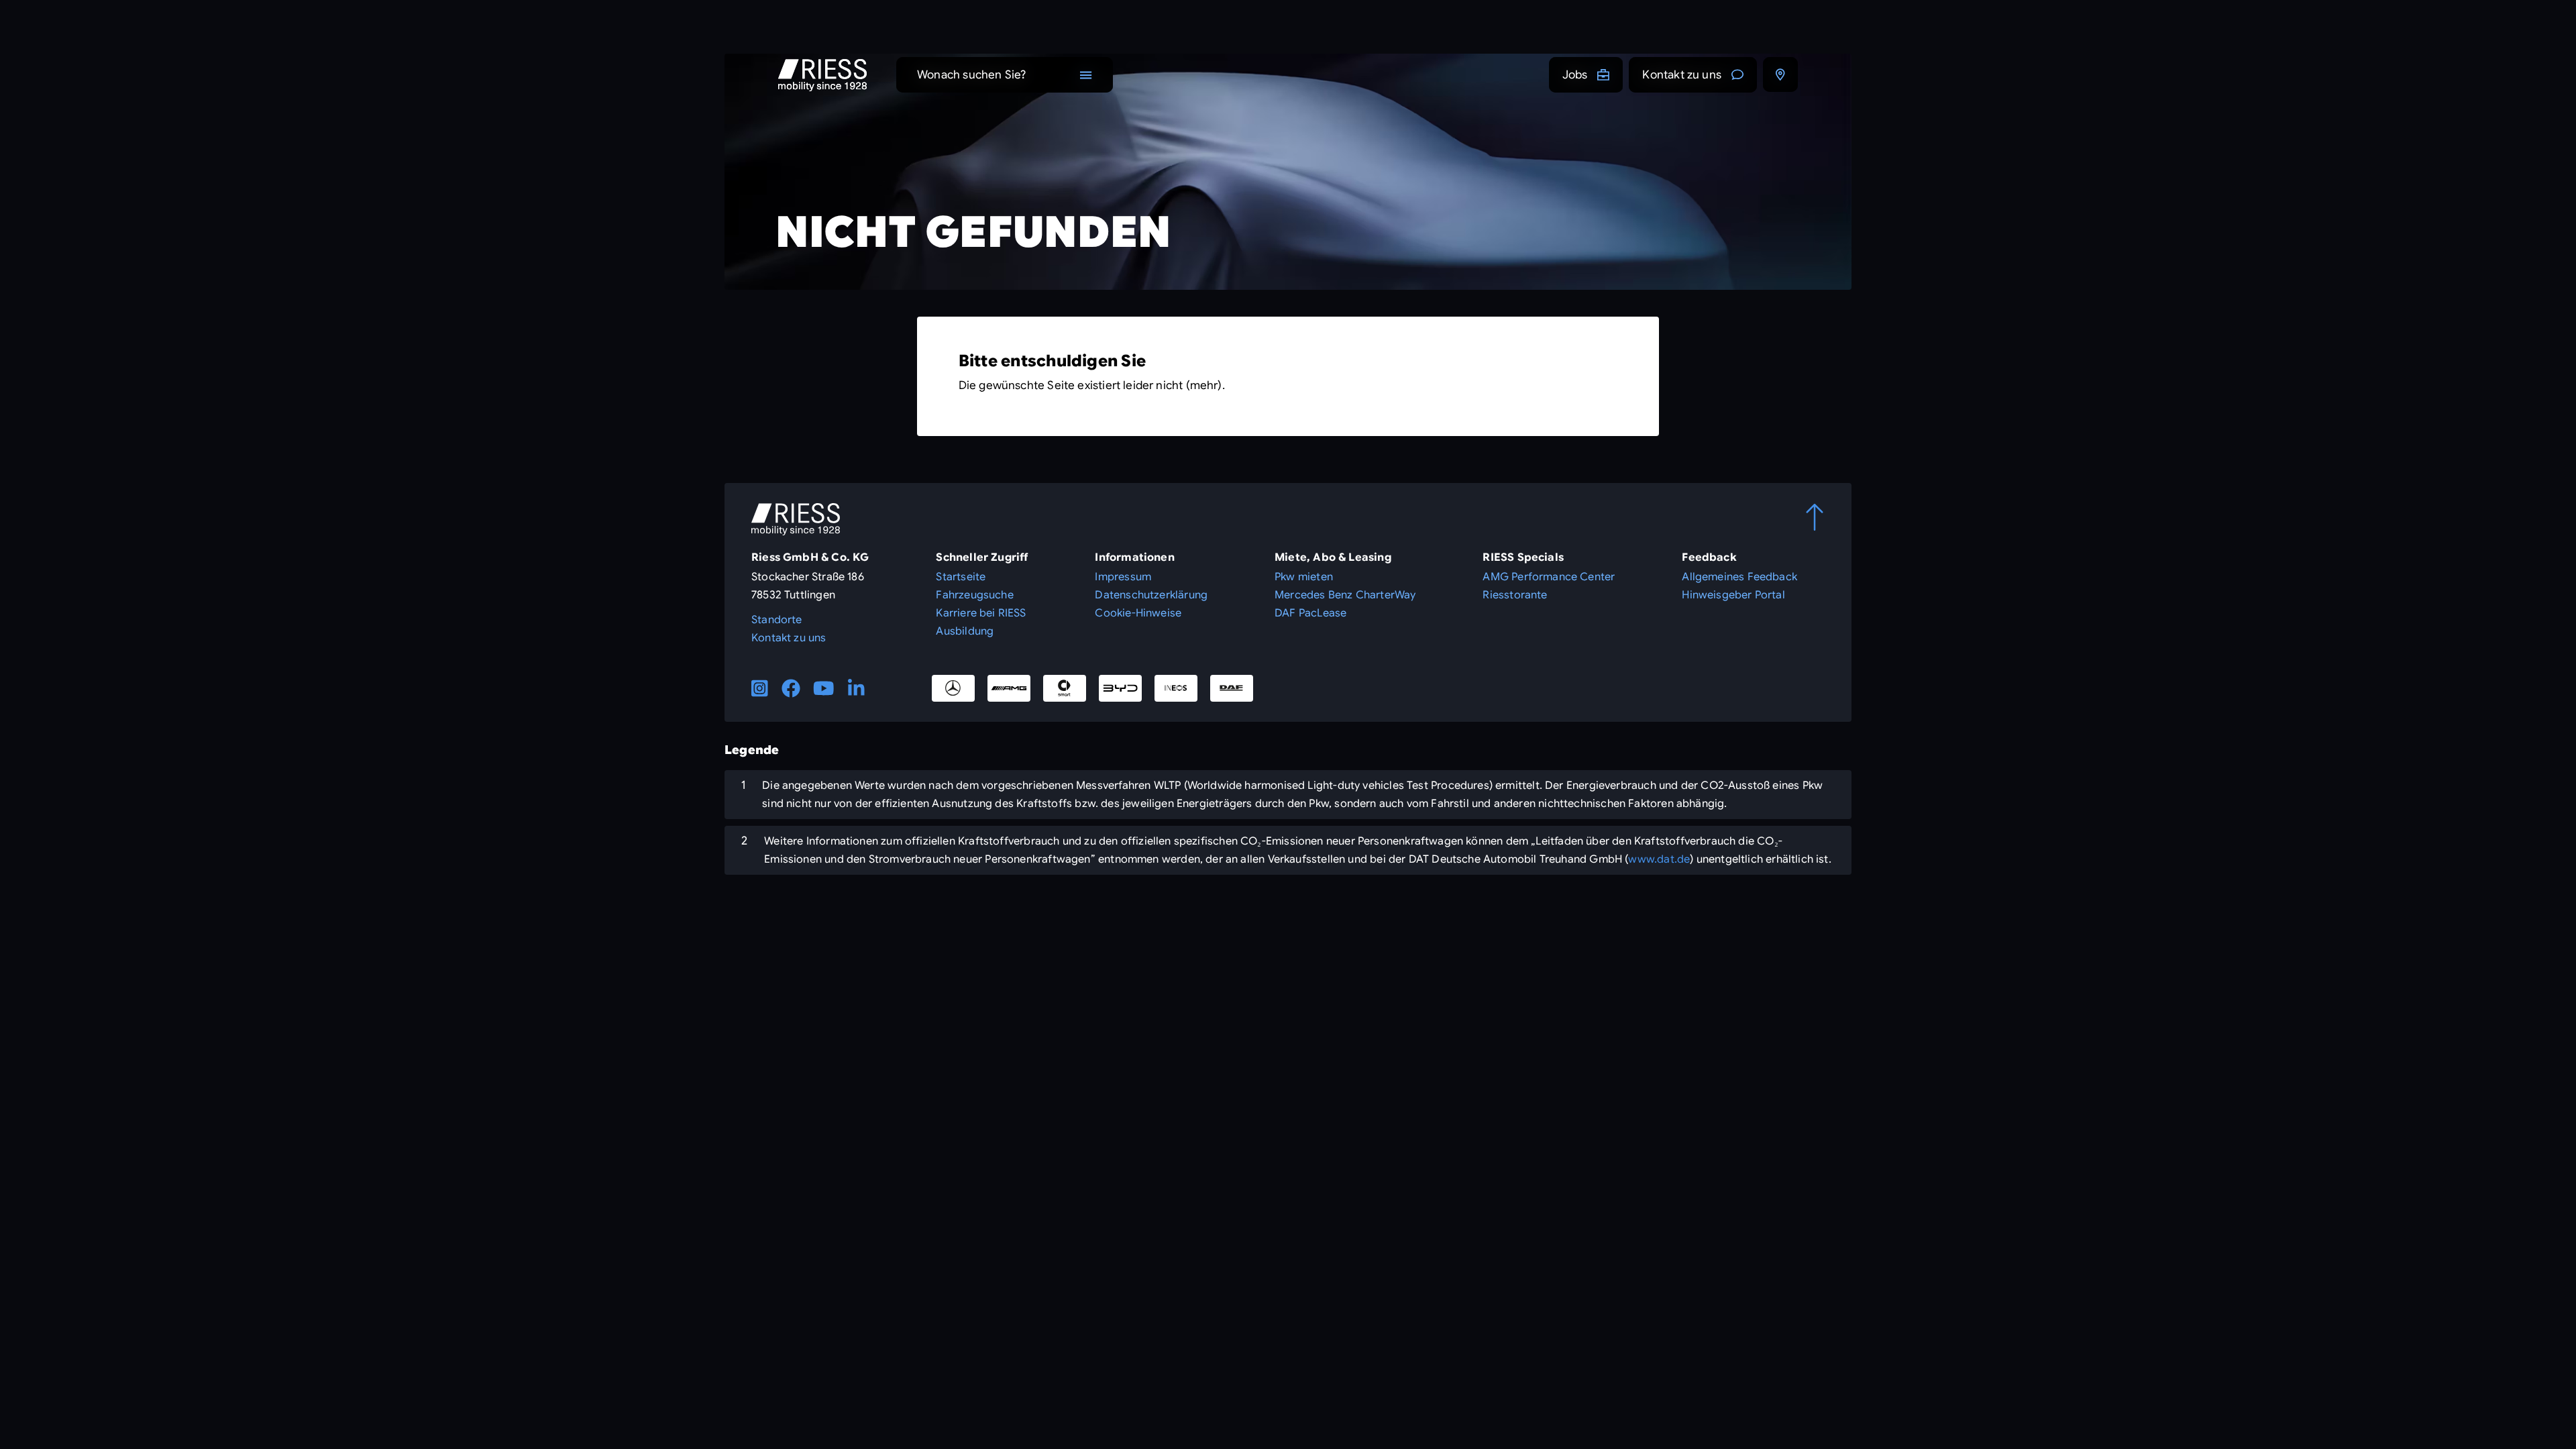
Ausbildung (965, 631)
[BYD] (1120, 688)
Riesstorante (1515, 595)
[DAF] (1232, 688)
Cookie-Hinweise (1138, 613)
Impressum (1123, 577)
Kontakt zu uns (1682, 75)
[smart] (1065, 688)
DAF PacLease (1310, 613)
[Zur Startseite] (822, 75)
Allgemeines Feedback (1739, 577)
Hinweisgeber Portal (1733, 595)
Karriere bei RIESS (981, 613)
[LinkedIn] (856, 688)
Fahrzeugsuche (974, 595)
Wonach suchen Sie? (971, 75)
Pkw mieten (1304, 577)
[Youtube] (824, 688)
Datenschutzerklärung (1151, 595)
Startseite (961, 577)
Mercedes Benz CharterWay (1345, 595)
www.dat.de (1659, 859)
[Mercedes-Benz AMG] (1009, 688)
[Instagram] (760, 688)
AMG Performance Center (1549, 577)
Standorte (777, 620)
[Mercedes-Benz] (953, 688)
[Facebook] (791, 688)
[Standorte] (1780, 74)
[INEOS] (1176, 688)
